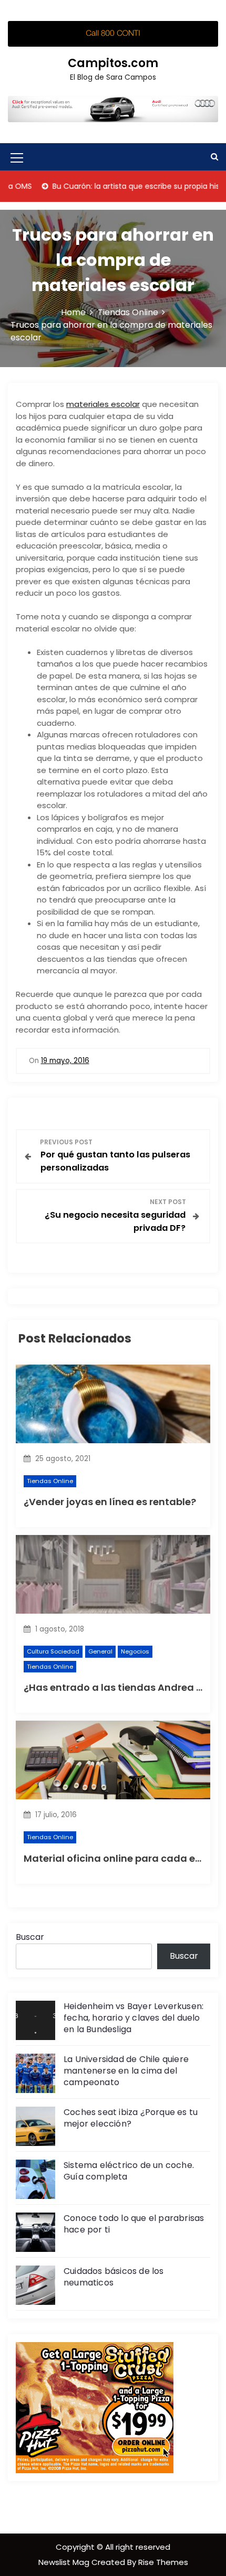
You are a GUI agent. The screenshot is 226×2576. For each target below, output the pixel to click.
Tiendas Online (50, 1481)
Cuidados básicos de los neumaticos (114, 2277)
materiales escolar (103, 404)
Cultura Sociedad (53, 1651)
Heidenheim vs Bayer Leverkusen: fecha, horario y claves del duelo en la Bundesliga (133, 2018)
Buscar (30, 1937)
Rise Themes (163, 2562)
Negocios (135, 1651)
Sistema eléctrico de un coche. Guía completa (129, 2171)
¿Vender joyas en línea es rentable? (110, 1502)
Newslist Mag (65, 2562)
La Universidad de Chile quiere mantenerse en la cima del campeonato (126, 2071)
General (100, 1651)
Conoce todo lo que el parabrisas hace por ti (134, 2224)
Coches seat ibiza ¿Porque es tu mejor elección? (131, 2118)
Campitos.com (113, 63)
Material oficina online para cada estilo (120, 1858)
